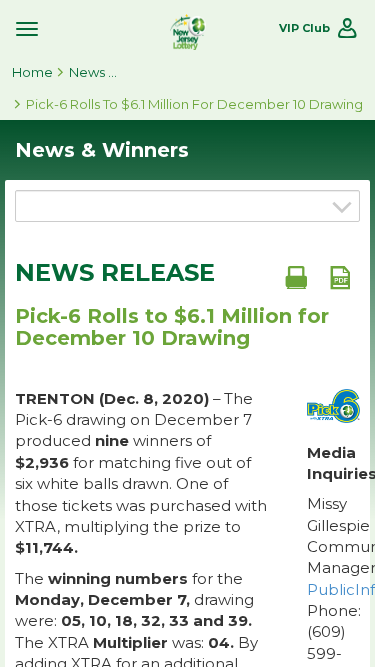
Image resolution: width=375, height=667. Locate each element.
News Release (115, 273)
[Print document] (296, 277)
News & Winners (94, 72)
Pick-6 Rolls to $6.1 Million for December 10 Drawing (194, 104)
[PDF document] (340, 277)
